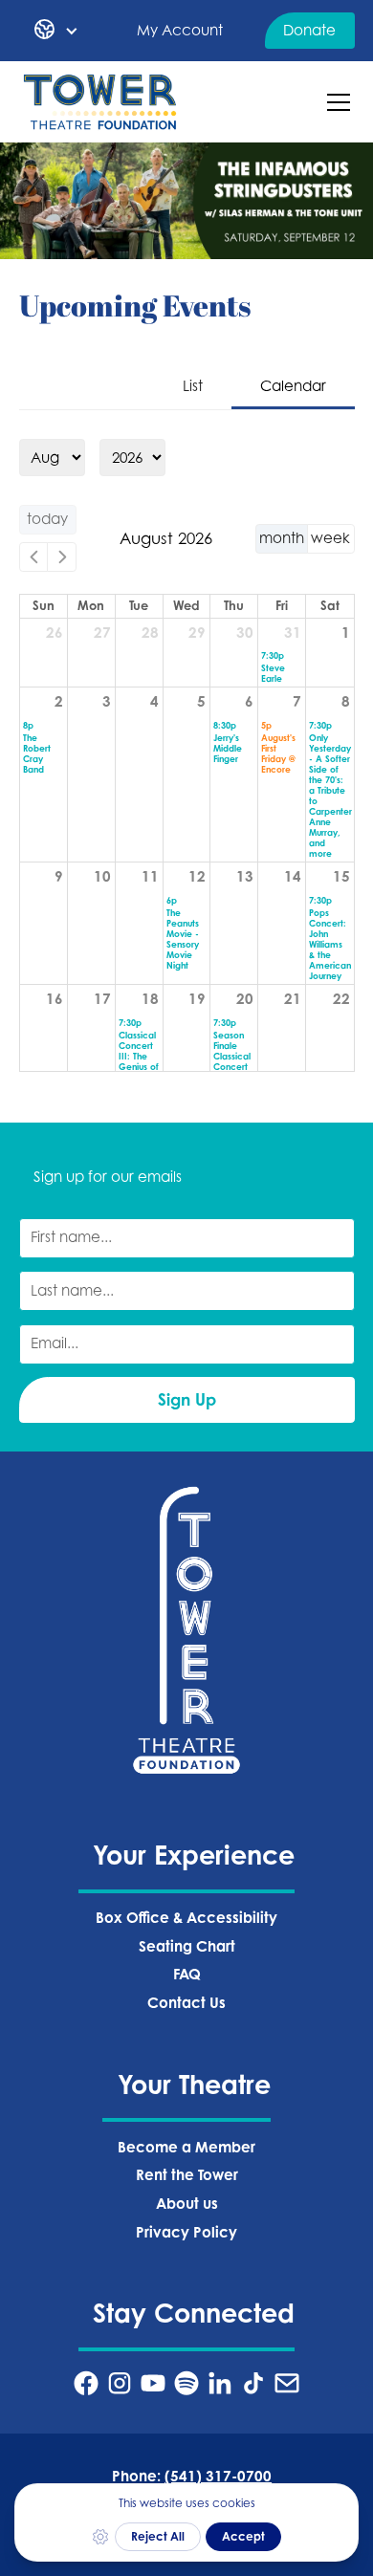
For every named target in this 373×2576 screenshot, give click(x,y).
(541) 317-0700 (218, 2476)
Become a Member (186, 2147)
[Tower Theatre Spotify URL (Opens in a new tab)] (186, 2383)
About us (187, 2204)
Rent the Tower (187, 2175)
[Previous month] (34, 557)
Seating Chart (187, 1946)
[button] (56, 31)
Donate (309, 30)
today (47, 519)
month (282, 538)
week (330, 538)
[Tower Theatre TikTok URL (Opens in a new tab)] (253, 2383)
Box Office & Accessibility (186, 1918)
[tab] (193, 388)
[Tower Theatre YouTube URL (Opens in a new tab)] (153, 2383)
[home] (100, 102)
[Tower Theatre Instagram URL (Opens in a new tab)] (120, 2383)
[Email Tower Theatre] (287, 2383)
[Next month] (62, 557)
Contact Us (186, 2003)
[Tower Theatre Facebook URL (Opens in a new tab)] (86, 2383)
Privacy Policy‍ (186, 2232)
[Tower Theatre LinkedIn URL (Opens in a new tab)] (220, 2383)
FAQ (187, 1974)
